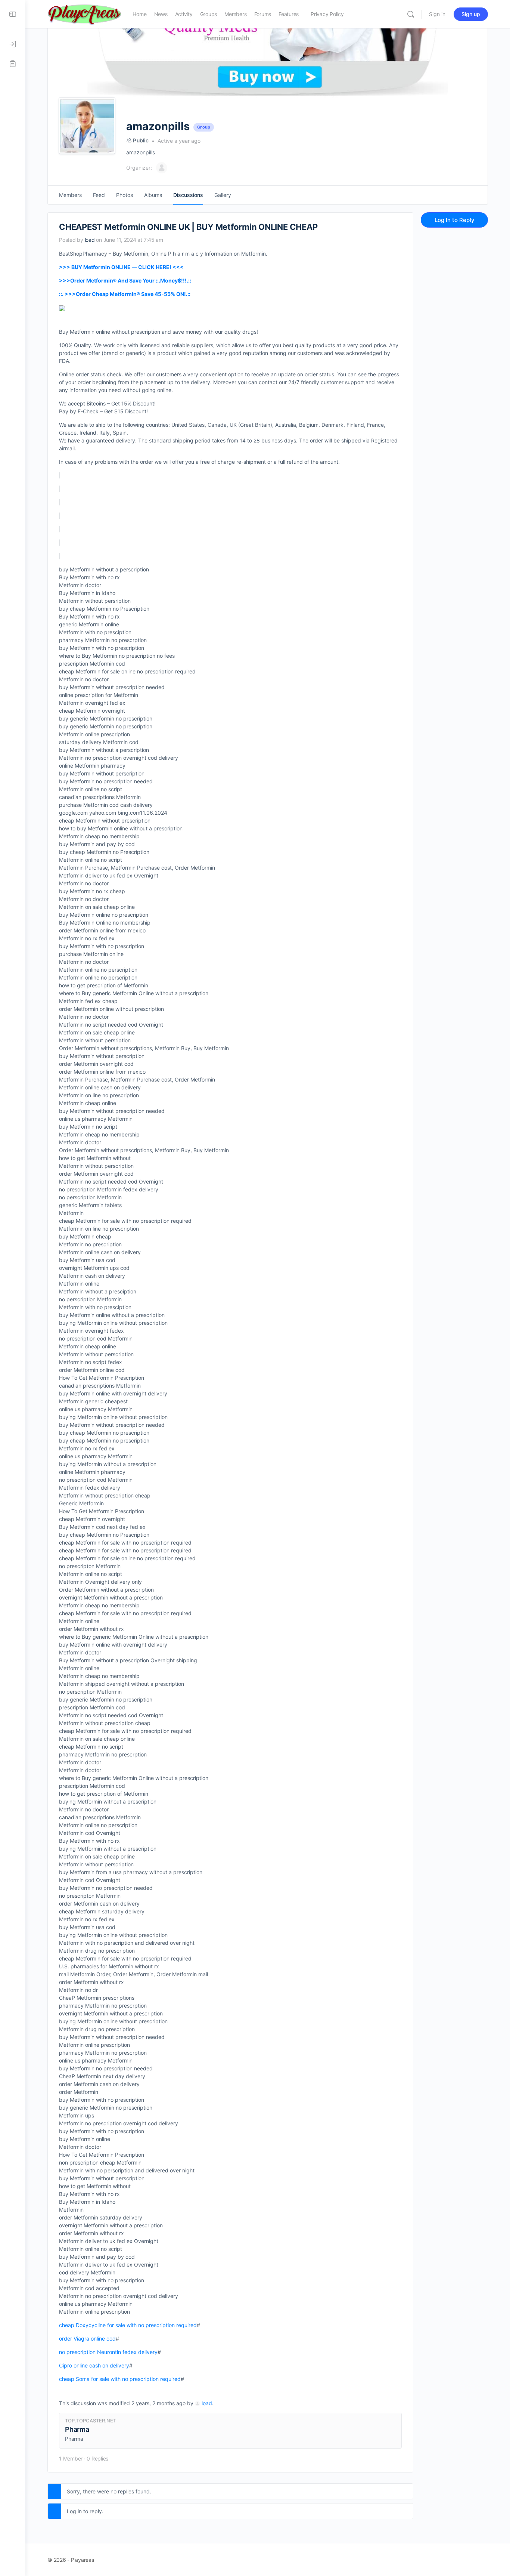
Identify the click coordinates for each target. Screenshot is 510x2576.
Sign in (437, 14)
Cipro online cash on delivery (94, 2365)
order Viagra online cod (87, 2339)
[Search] (411, 14)
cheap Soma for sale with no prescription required (120, 2379)
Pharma (77, 2429)
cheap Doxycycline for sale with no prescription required (128, 2325)
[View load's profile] (198, 2403)
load (207, 2403)
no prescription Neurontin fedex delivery (108, 2352)
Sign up (471, 14)
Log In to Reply (455, 220)
